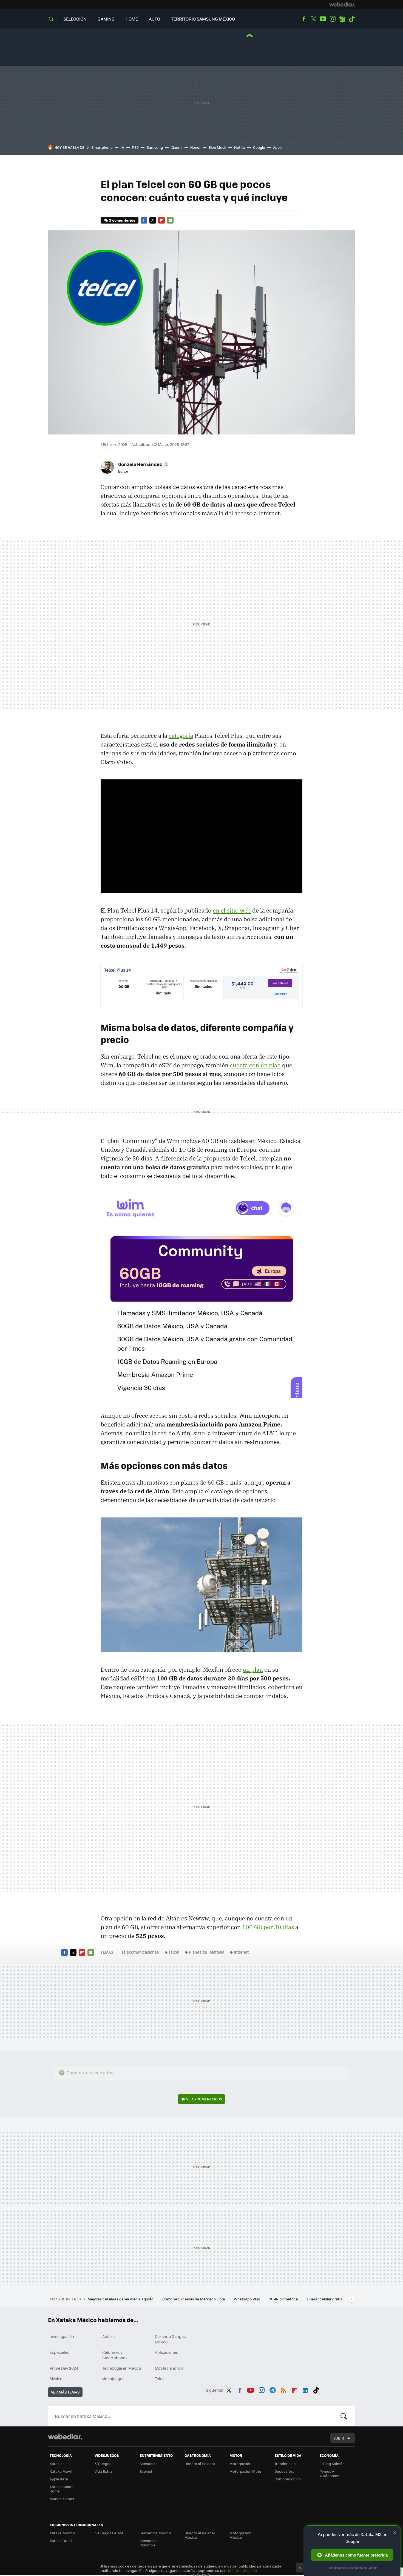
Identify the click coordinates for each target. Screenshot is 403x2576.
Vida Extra (103, 2471)
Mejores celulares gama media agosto (121, 2299)
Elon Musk (217, 147)
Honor (195, 147)
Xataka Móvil (61, 2471)
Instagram (333, 19)
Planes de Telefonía (207, 1952)
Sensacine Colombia (149, 2543)
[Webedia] (342, 4)
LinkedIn (305, 2389)
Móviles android (169, 2368)
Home (132, 19)
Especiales (59, 2352)
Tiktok (352, 19)
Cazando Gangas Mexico (170, 2339)
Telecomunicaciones (140, 1952)
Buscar (344, 2416)
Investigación (62, 2336)
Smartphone (102, 147)
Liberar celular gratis (324, 2299)
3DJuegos (103, 2464)
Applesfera (59, 2479)
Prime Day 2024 (64, 2368)
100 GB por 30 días (268, 1927)
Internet (241, 1952)
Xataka (56, 2464)
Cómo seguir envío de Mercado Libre (194, 2299)
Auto (154, 19)
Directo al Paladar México (200, 2535)
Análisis (109, 2336)
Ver (204, 2099)
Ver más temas (65, 2392)
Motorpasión (240, 2464)
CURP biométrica (284, 2299)
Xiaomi (177, 147)
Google (259, 147)
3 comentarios (122, 220)
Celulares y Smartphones (115, 2355)
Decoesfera (284, 2471)
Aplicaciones (167, 2352)
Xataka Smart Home (61, 2489)
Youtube (323, 19)
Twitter (313, 19)
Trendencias (285, 2464)
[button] (143, 464)
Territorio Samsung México (203, 19)
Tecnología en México (122, 2368)
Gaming (106, 19)
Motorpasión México (240, 2535)
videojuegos (113, 2378)
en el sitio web (232, 910)
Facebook (304, 19)
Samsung (155, 147)
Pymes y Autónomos (329, 2473)
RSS (283, 2389)
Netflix (240, 147)
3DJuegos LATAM (109, 2533)
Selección (75, 19)
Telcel (174, 1952)
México (56, 2378)
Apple (278, 147)
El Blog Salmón (332, 2464)
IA (122, 147)
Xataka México (62, 2533)
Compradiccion (288, 2479)
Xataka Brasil (61, 2541)
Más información (242, 2570)
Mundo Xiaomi (62, 2499)
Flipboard (161, 220)
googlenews (342, 19)
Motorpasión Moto (245, 2471)
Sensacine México (155, 2533)
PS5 (135, 147)
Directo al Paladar (200, 2464)
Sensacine (149, 2464)
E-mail (170, 220)
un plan (253, 1669)
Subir (339, 2438)
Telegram (273, 2389)
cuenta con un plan (255, 1065)
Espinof (146, 2471)
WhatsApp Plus (247, 2299)
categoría (181, 736)
